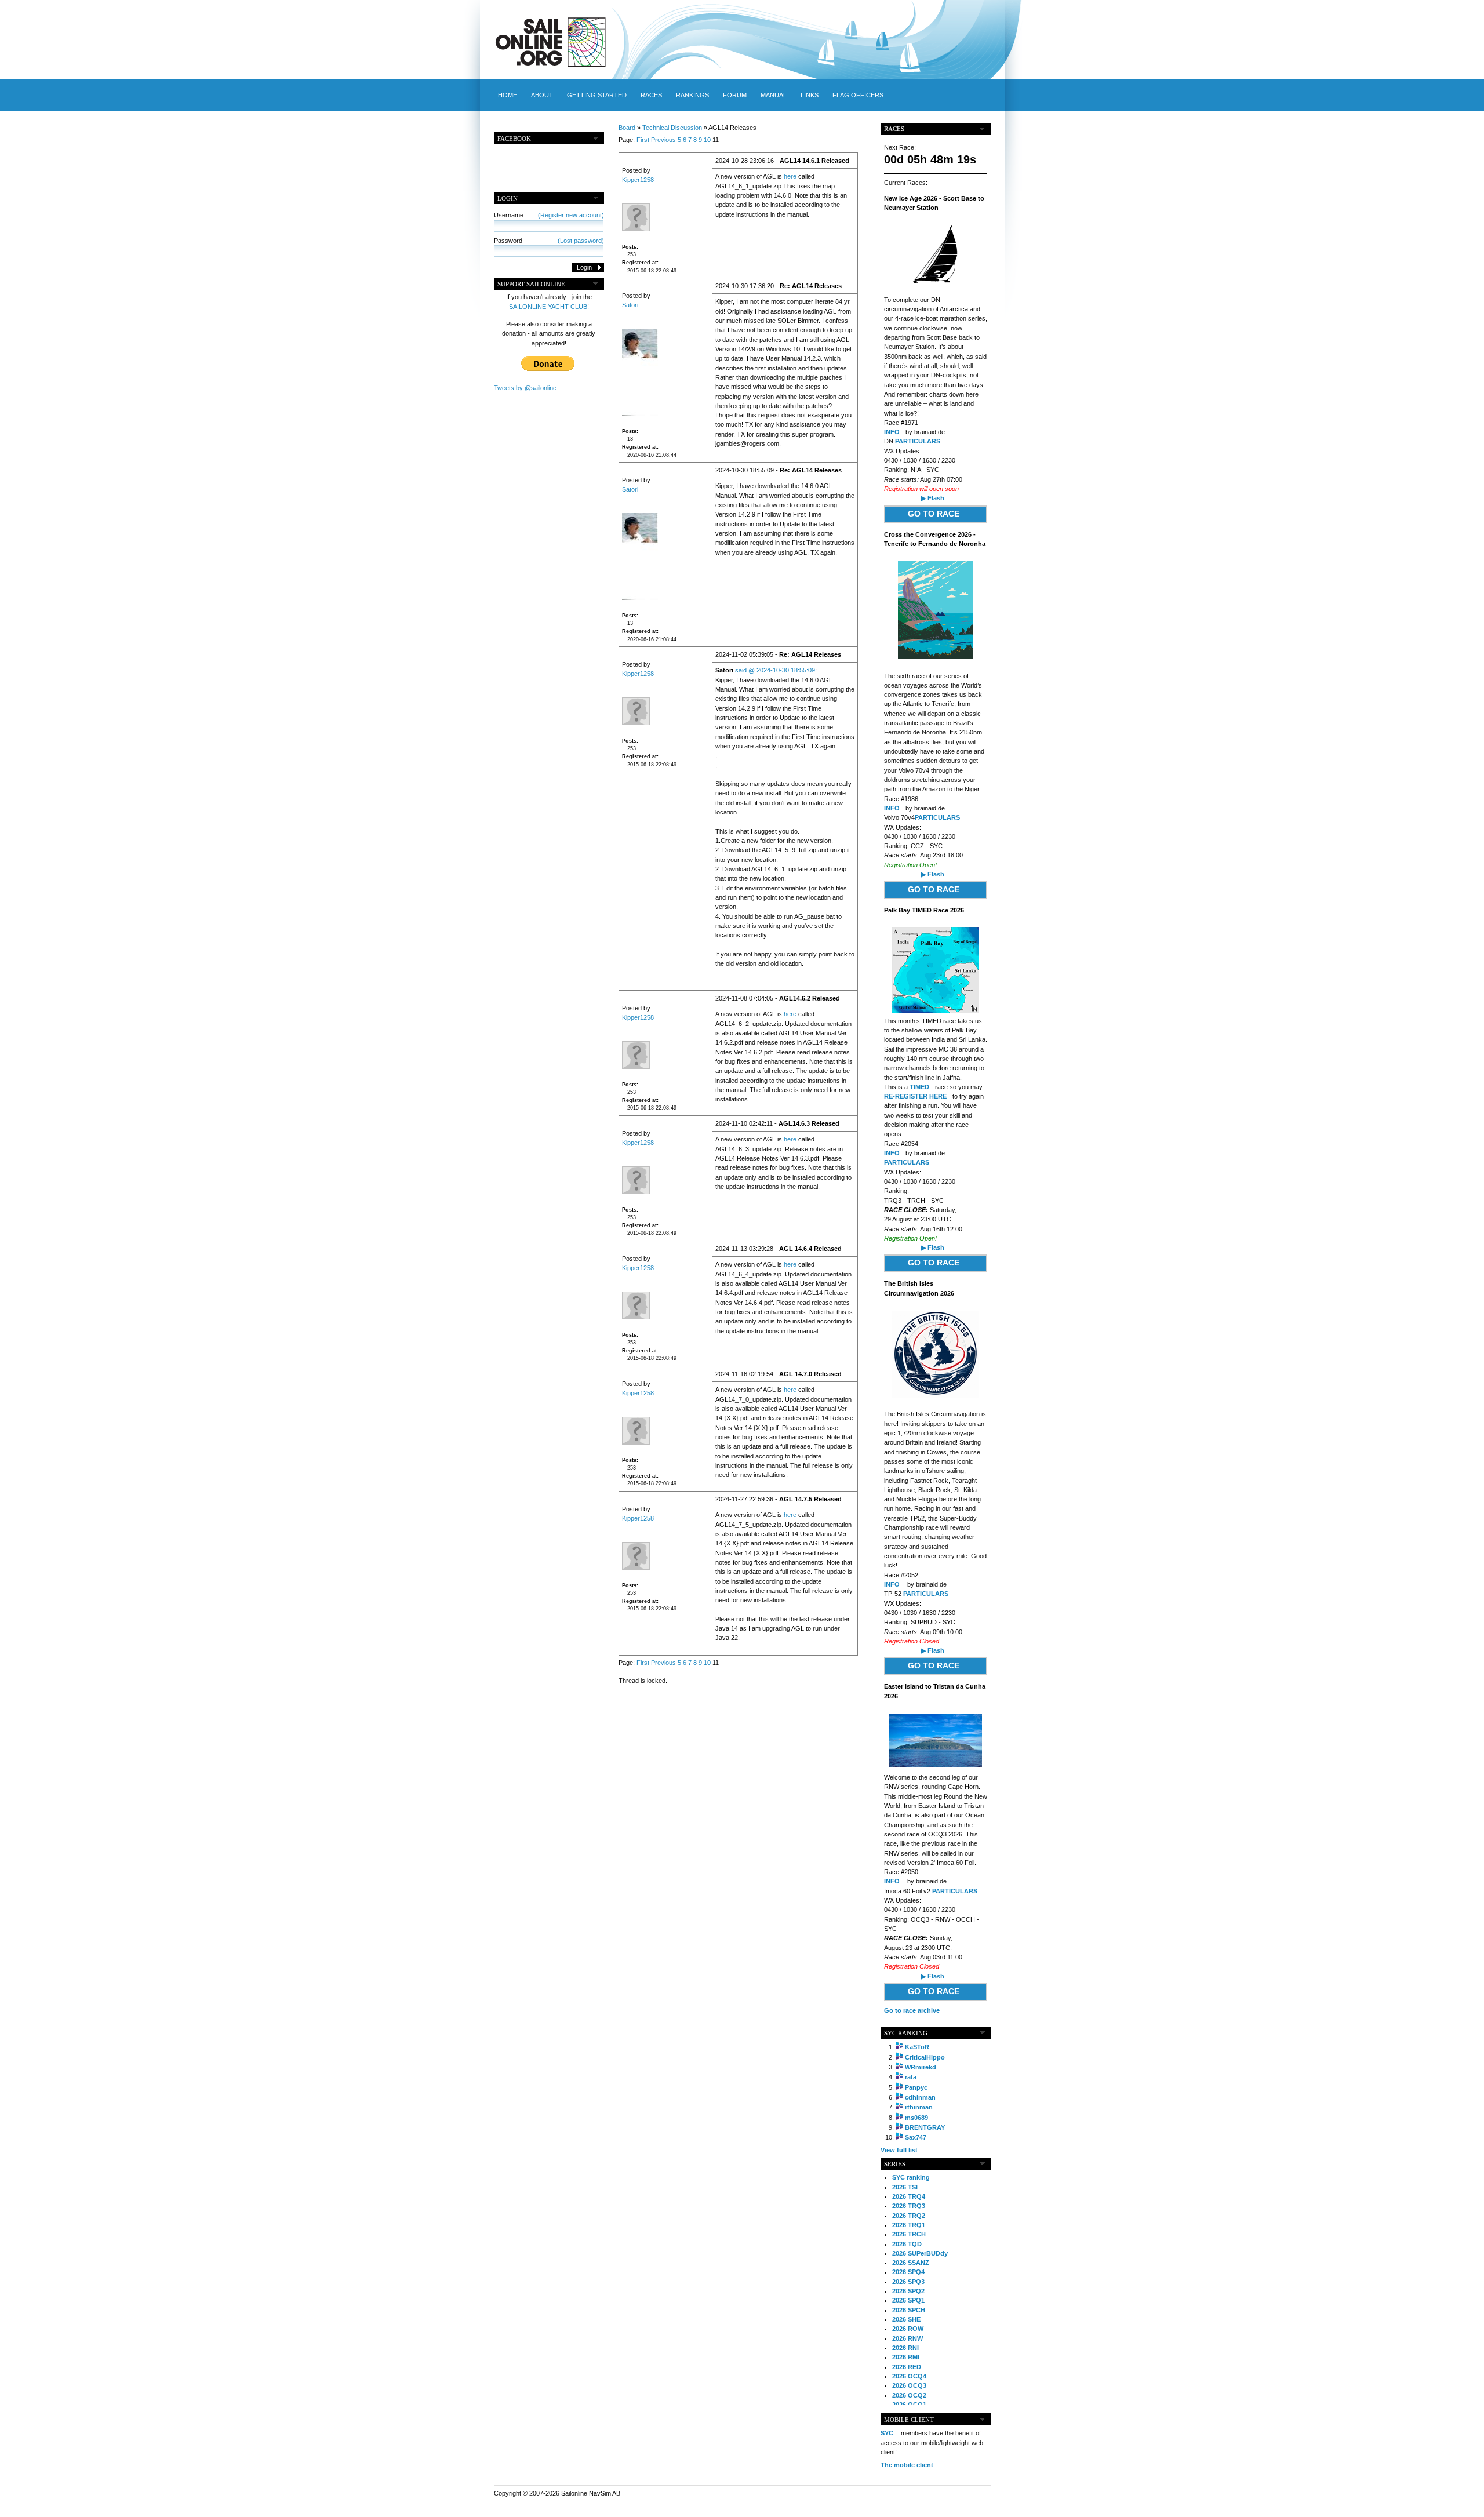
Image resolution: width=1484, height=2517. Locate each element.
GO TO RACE (934, 514)
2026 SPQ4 (908, 2272)
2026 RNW (908, 2338)
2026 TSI (905, 2187)
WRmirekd (921, 2067)
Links (810, 95)
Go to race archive (912, 2010)
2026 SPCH (909, 2310)
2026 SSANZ (911, 2263)
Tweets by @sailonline (525, 388)
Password (549, 241)
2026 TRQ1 (909, 2225)
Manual (774, 95)
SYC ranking (911, 2177)
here (790, 176)
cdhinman (920, 2097)
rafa (911, 2077)
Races (651, 95)
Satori (630, 305)
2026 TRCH (909, 2234)
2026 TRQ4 (909, 2196)
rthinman (919, 2107)
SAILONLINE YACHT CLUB (548, 307)
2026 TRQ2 (909, 2216)
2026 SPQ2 (908, 2291)
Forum (735, 95)
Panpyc (916, 2087)
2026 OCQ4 (909, 2376)
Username (549, 215)
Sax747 (916, 2137)
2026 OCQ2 (909, 2395)
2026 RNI (905, 2348)
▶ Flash (933, 498)
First (643, 140)
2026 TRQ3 (909, 2206)
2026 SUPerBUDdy (920, 2253)
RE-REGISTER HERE (915, 1096)
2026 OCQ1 (909, 2405)
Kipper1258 (638, 180)
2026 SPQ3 (908, 2282)
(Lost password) (581, 241)
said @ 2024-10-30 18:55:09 (775, 670)
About (542, 95)
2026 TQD (907, 2244)
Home (508, 95)
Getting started (597, 95)
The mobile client (907, 2465)
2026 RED (907, 2367)
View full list (899, 2150)
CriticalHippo (925, 2057)
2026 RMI (906, 2357)
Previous (663, 140)
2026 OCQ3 (909, 2385)
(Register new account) (571, 215)
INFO (892, 432)
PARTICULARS (918, 441)
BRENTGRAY (925, 2127)
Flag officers (858, 95)
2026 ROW (908, 2329)
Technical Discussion (672, 128)
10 (707, 140)
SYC (887, 2433)
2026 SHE (906, 2319)
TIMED (919, 1087)
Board (627, 128)
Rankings (692, 95)
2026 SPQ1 (908, 2300)
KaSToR (917, 2047)
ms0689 (916, 2118)
